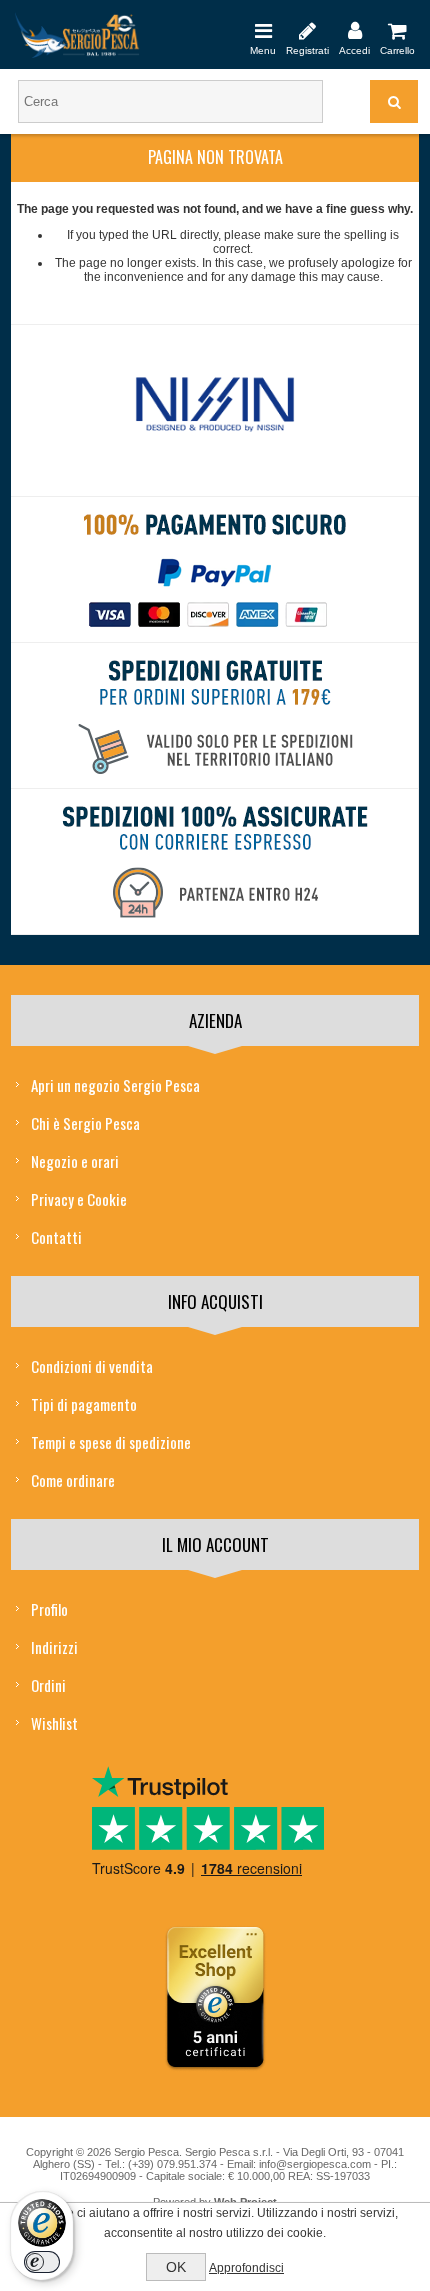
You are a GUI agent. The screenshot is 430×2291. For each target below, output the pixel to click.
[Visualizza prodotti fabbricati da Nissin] (215, 405)
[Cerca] (394, 101)
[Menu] (263, 30)
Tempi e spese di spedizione (111, 1442)
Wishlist (54, 1723)
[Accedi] (354, 30)
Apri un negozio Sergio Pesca (115, 1085)
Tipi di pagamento (84, 1404)
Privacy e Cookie (79, 1199)
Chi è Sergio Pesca (85, 1123)
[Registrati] (307, 30)
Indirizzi (54, 1647)
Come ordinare (73, 1480)
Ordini (48, 1685)
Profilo (49, 1609)
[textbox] (170, 101)
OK (176, 2267)
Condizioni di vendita (92, 1366)
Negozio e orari (75, 1161)
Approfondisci (246, 2268)
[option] (215, 410)
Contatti (56, 1237)
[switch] (42, 2262)
